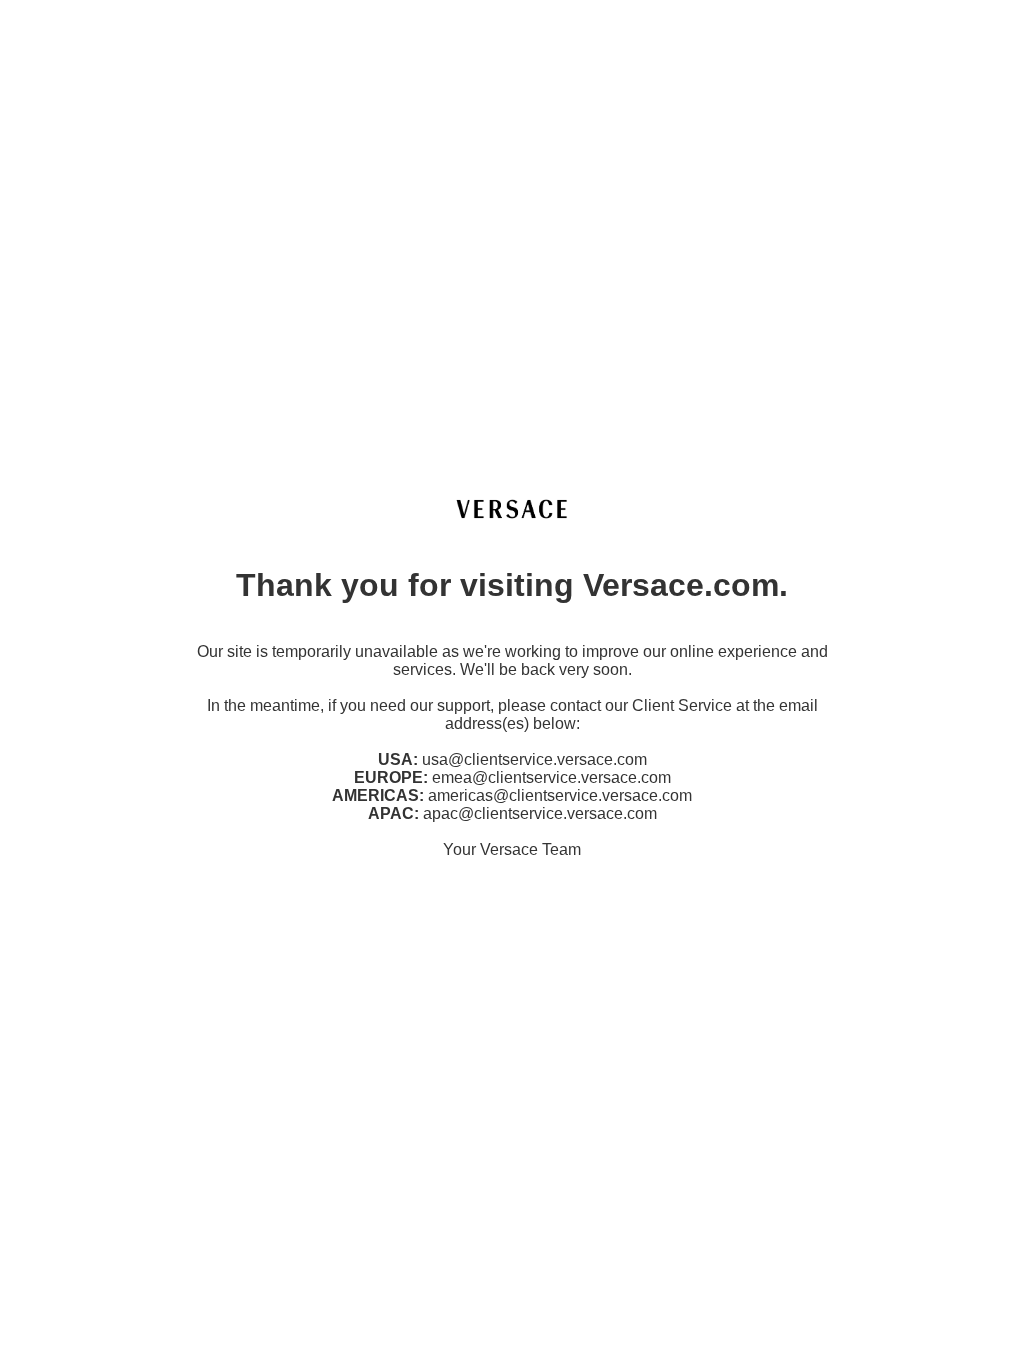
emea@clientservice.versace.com (551, 777)
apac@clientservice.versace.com (540, 813)
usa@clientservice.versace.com (534, 759)
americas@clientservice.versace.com (560, 795)
